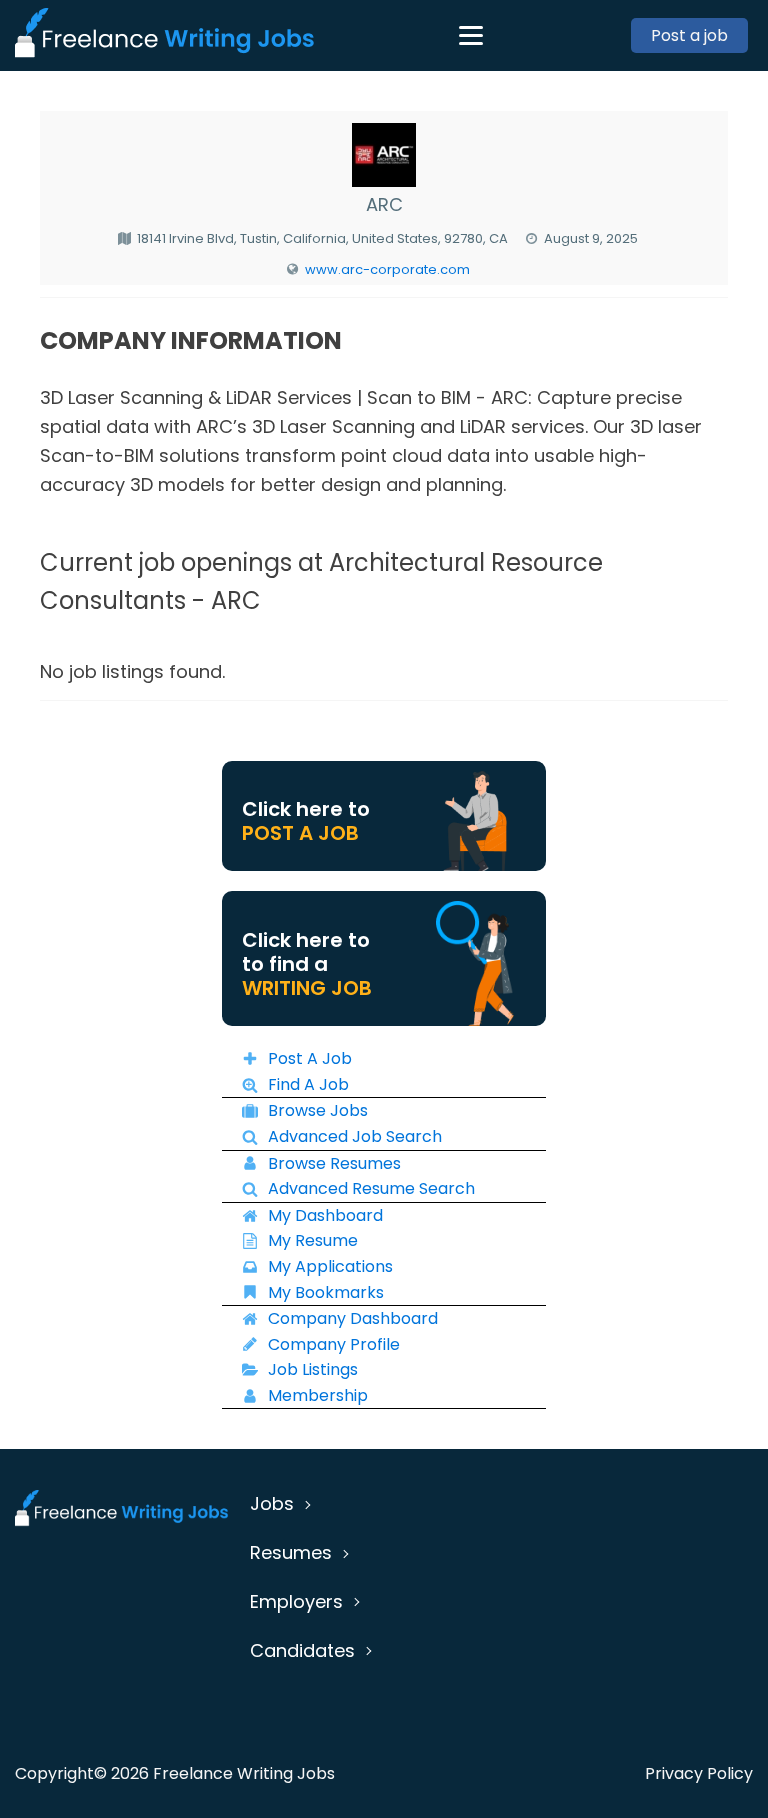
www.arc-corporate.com (387, 269)
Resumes (291, 1552)
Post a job (689, 35)
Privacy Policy (699, 1773)
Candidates (302, 1650)
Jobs (272, 1503)
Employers (296, 1601)
